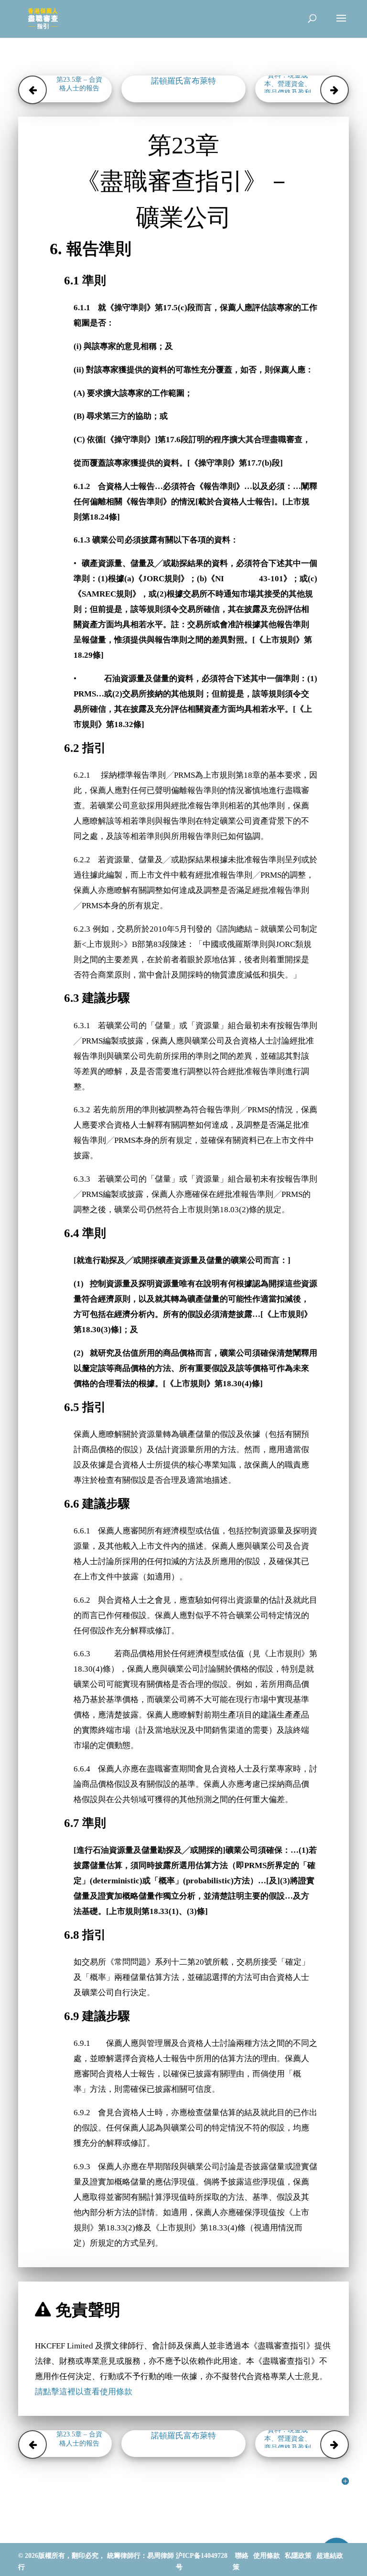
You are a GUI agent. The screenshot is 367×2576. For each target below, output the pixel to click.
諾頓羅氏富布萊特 (183, 81)
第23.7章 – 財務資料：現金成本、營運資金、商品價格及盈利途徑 (288, 84)
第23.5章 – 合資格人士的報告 (79, 84)
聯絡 (242, 2556)
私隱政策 (298, 2556)
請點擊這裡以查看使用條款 (84, 2392)
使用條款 (267, 2556)
